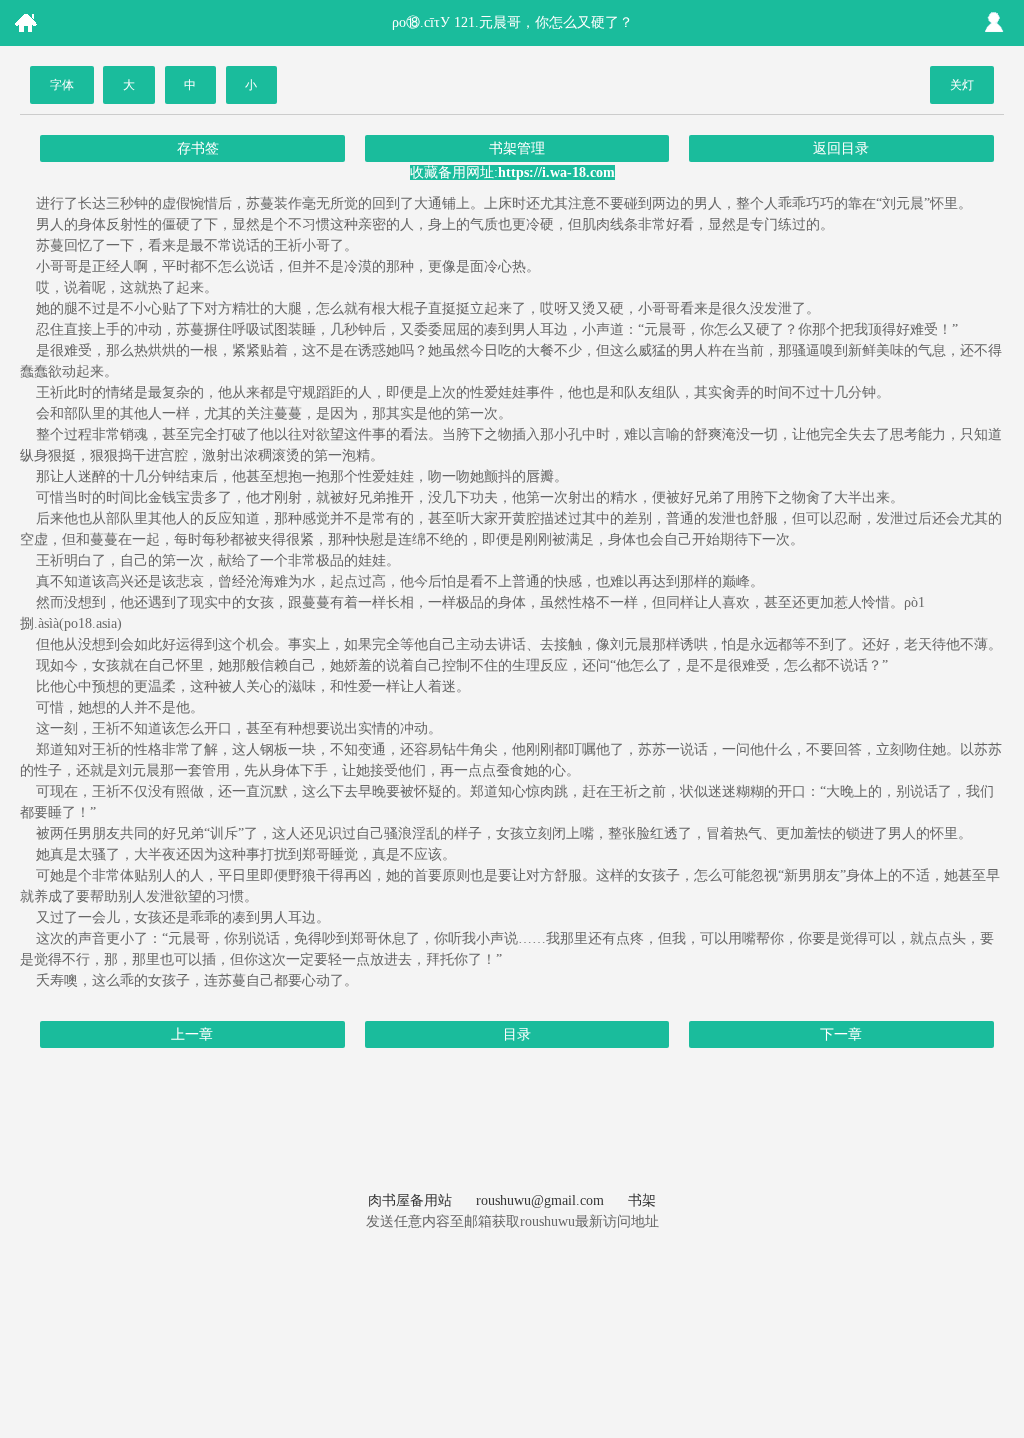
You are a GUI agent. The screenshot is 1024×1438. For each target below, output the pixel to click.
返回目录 (841, 148)
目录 (517, 1034)
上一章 (192, 1034)
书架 (642, 1200)
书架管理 (517, 148)
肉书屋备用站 (410, 1200)
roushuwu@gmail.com (540, 1200)
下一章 (841, 1034)
